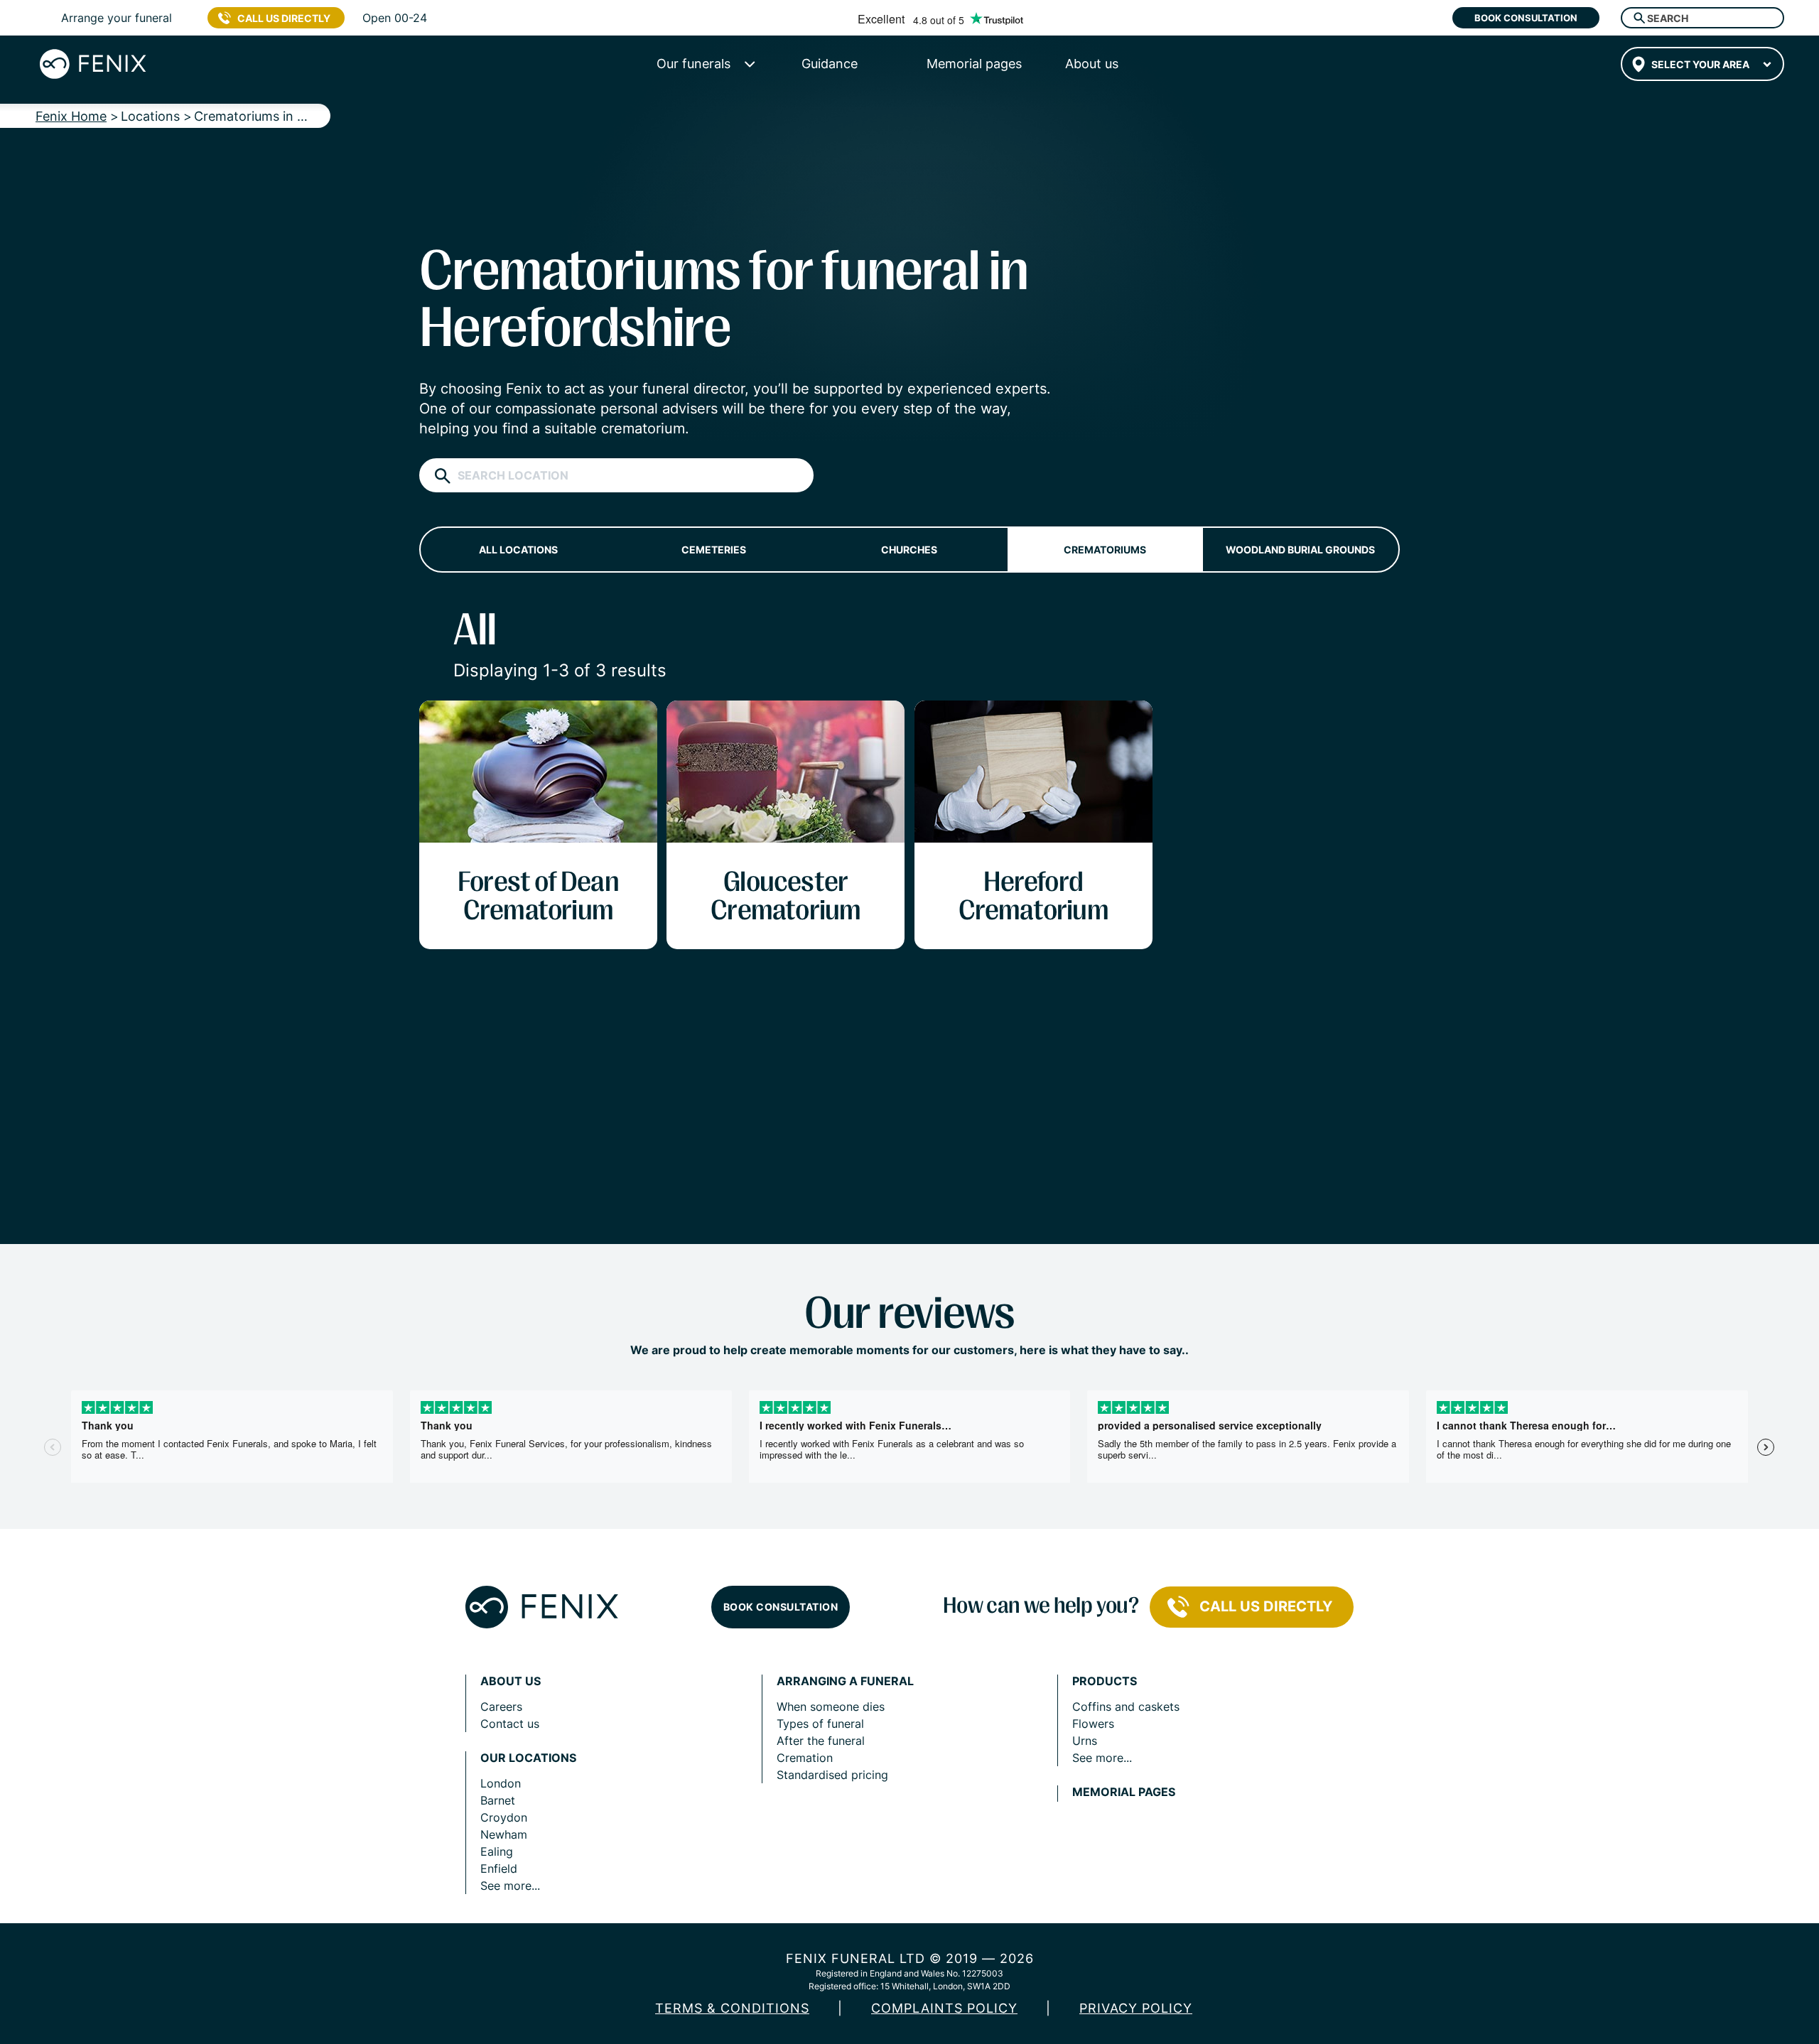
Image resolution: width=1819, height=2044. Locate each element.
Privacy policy (1136, 2008)
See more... (510, 1886)
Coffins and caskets (1126, 1707)
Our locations (528, 1758)
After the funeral (821, 1741)
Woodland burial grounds (1300, 550)
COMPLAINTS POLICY (944, 2008)
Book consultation (1526, 18)
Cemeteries (714, 550)
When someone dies (831, 1707)
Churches (909, 550)
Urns (1085, 1741)
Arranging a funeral (845, 1681)
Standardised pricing (832, 1775)
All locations (518, 550)
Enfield (499, 1869)
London (501, 1783)
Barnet (498, 1800)
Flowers (1093, 1724)
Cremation (805, 1758)
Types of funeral (820, 1724)
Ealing (497, 1851)
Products (1105, 1681)
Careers (501, 1707)
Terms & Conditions (732, 2008)
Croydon (504, 1817)
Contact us (510, 1724)
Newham (504, 1834)
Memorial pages (1124, 1792)
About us (511, 1681)
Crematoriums (1105, 550)
